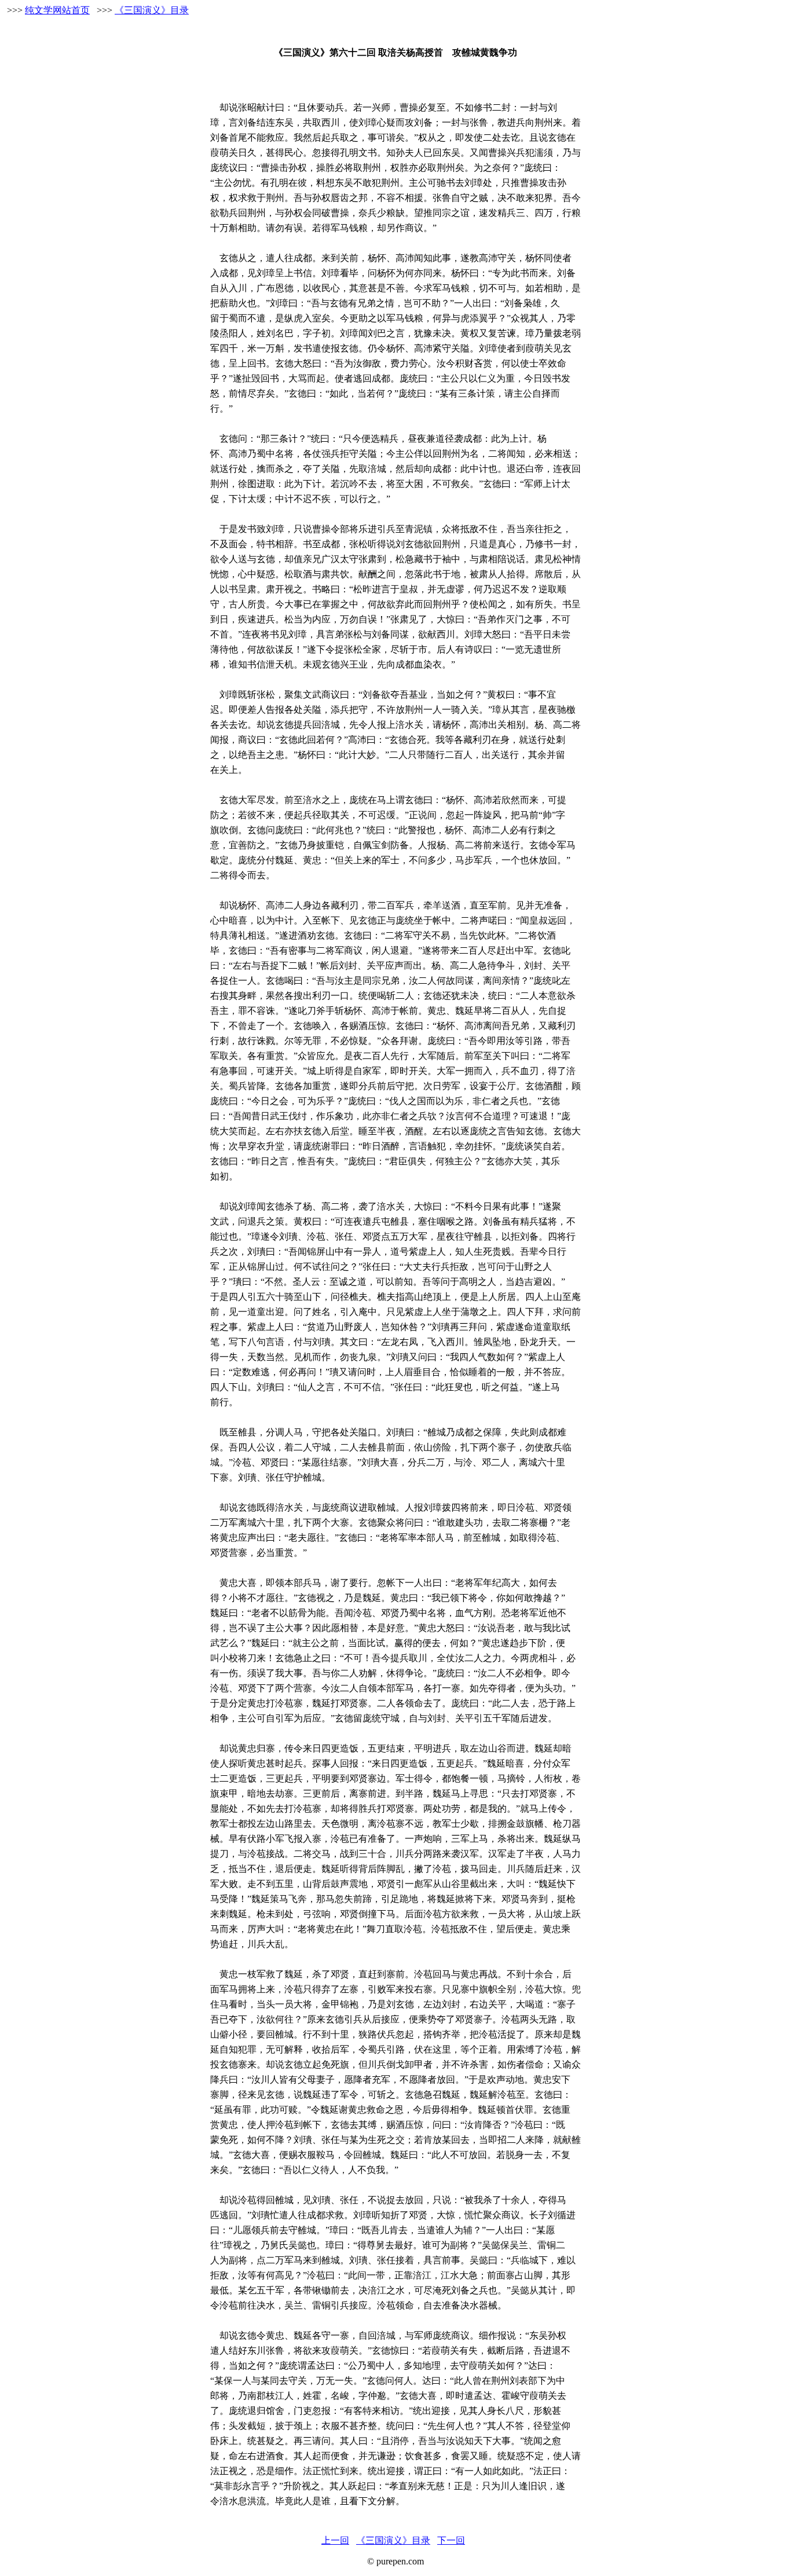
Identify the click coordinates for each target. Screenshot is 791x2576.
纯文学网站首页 (57, 10)
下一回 (451, 2540)
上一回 (335, 2540)
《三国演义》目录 (152, 10)
